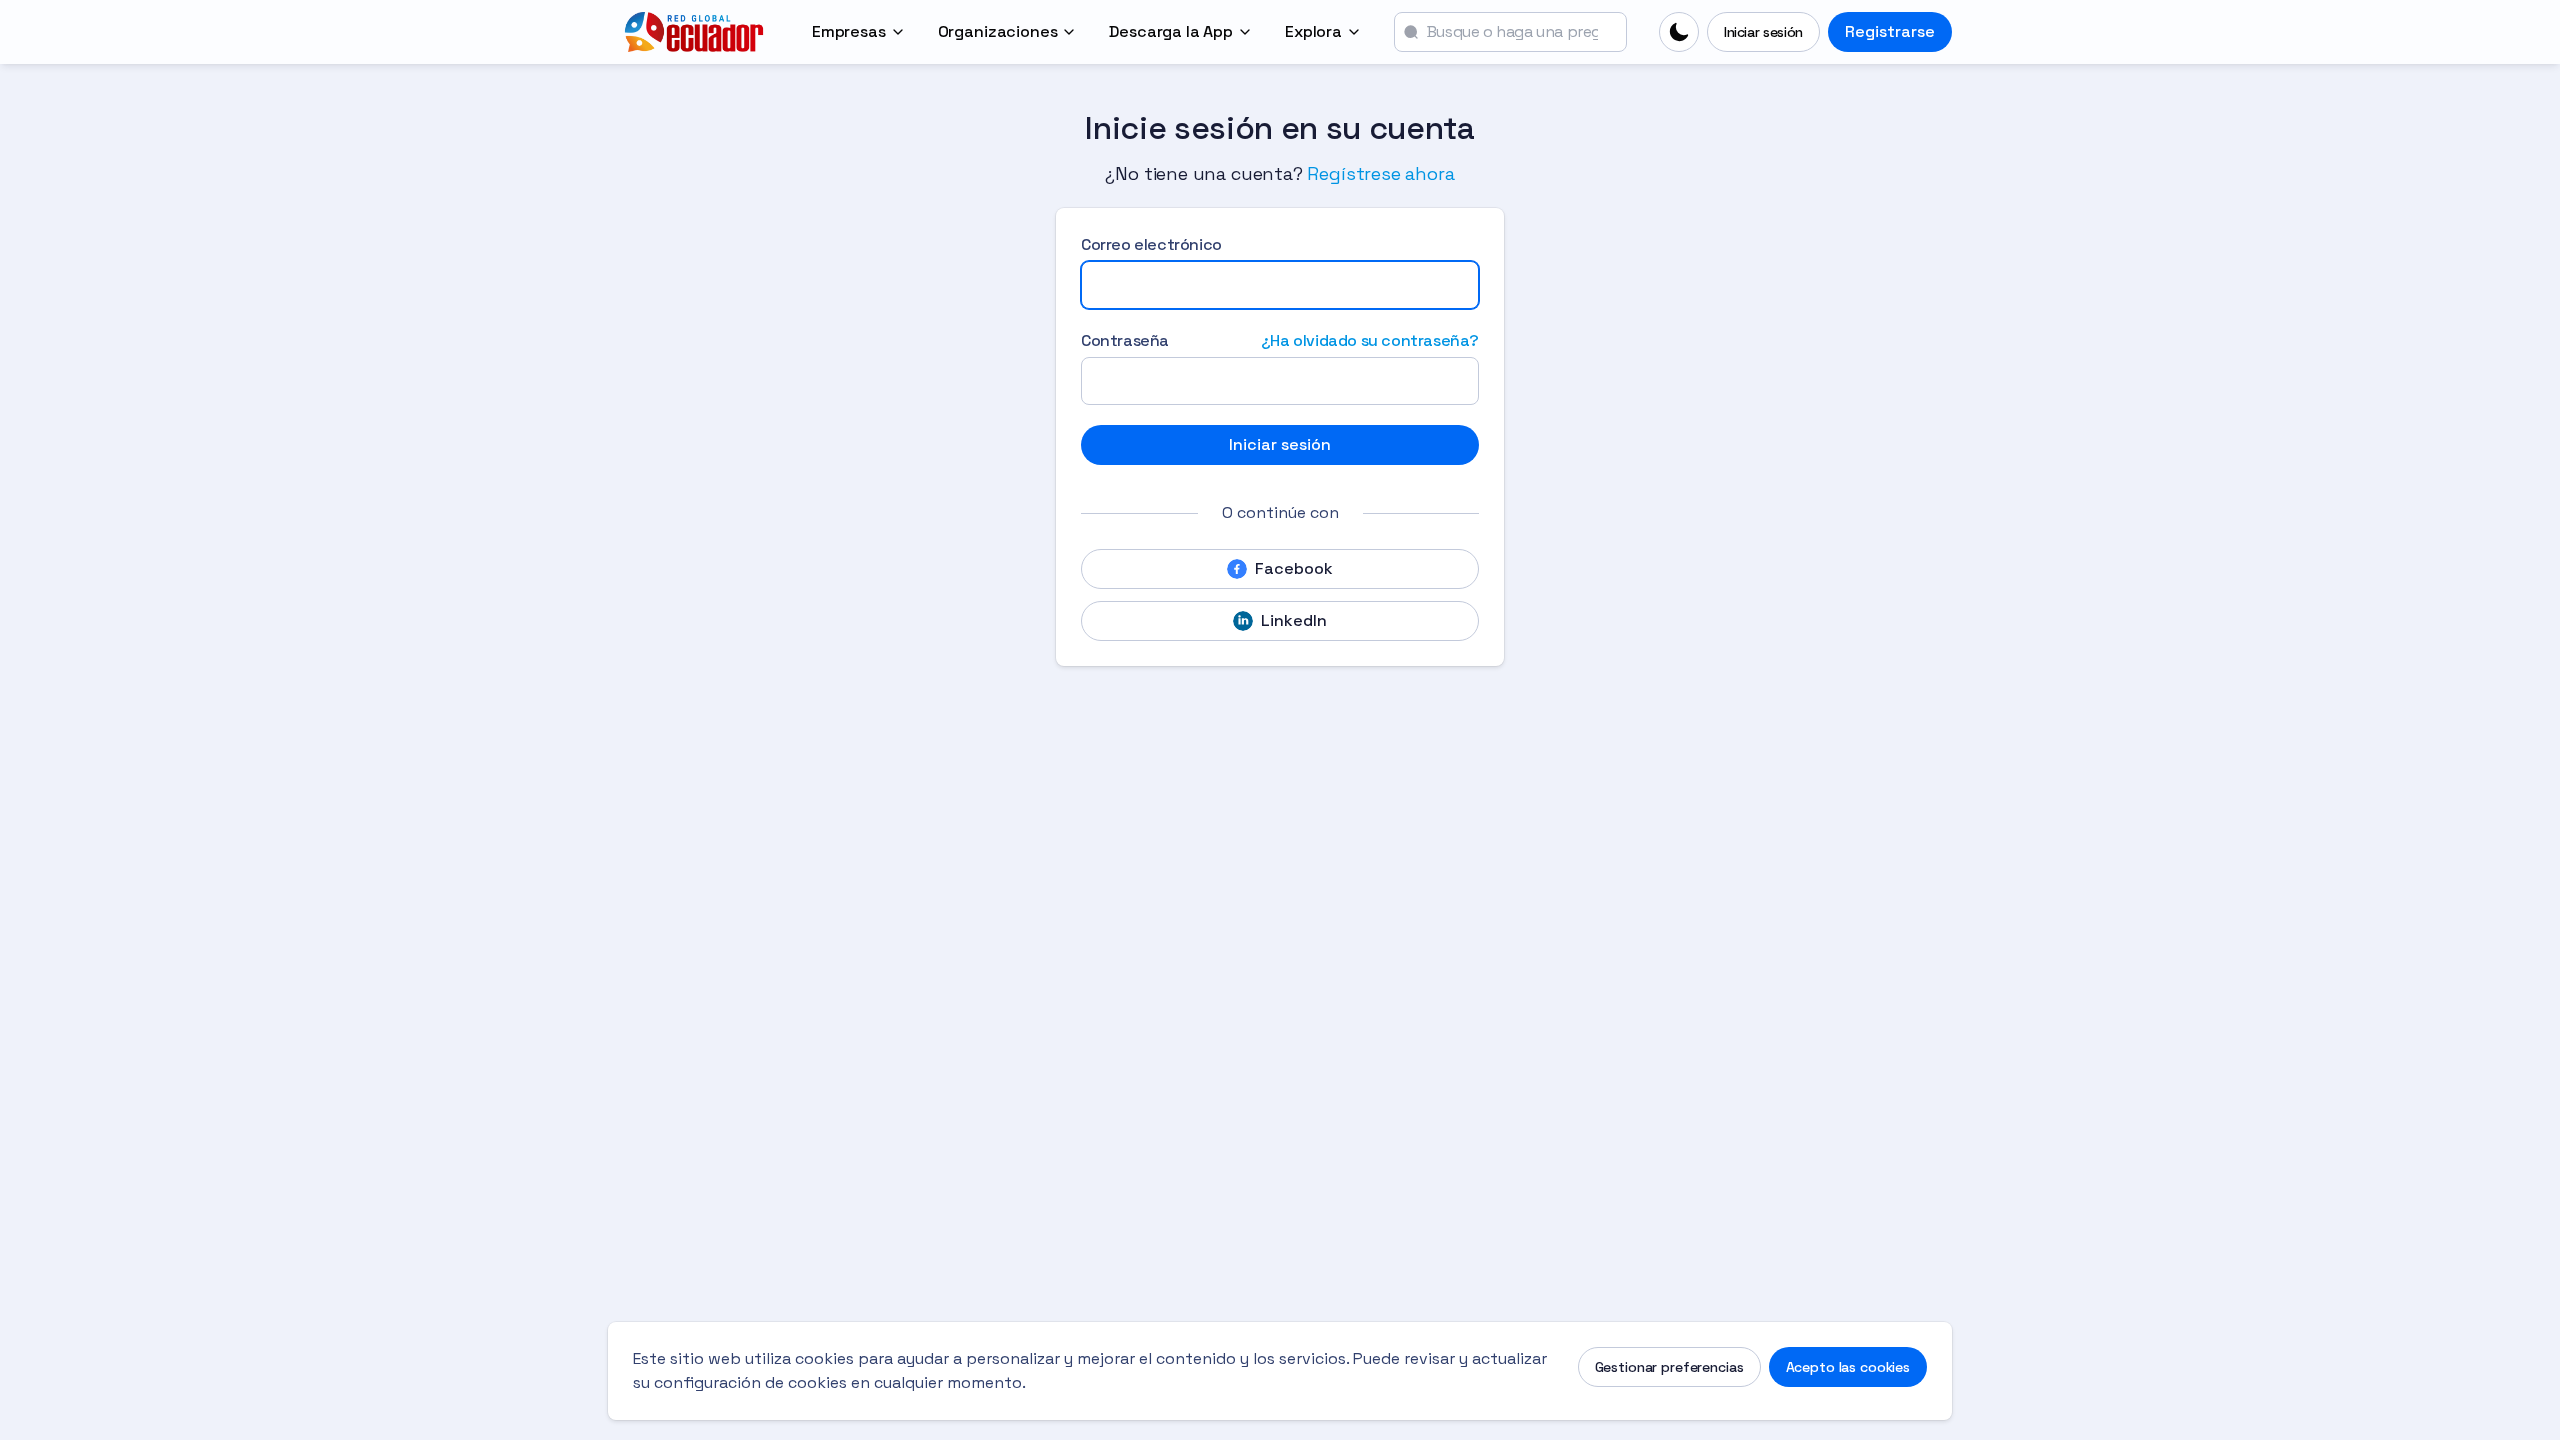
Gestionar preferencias (1669, 1367)
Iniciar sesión (1763, 32)
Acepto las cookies (1848, 1367)
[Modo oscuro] (1679, 32)
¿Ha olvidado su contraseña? (1370, 340)
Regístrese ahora (1380, 173)
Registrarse (1890, 31)
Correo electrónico (1151, 244)
